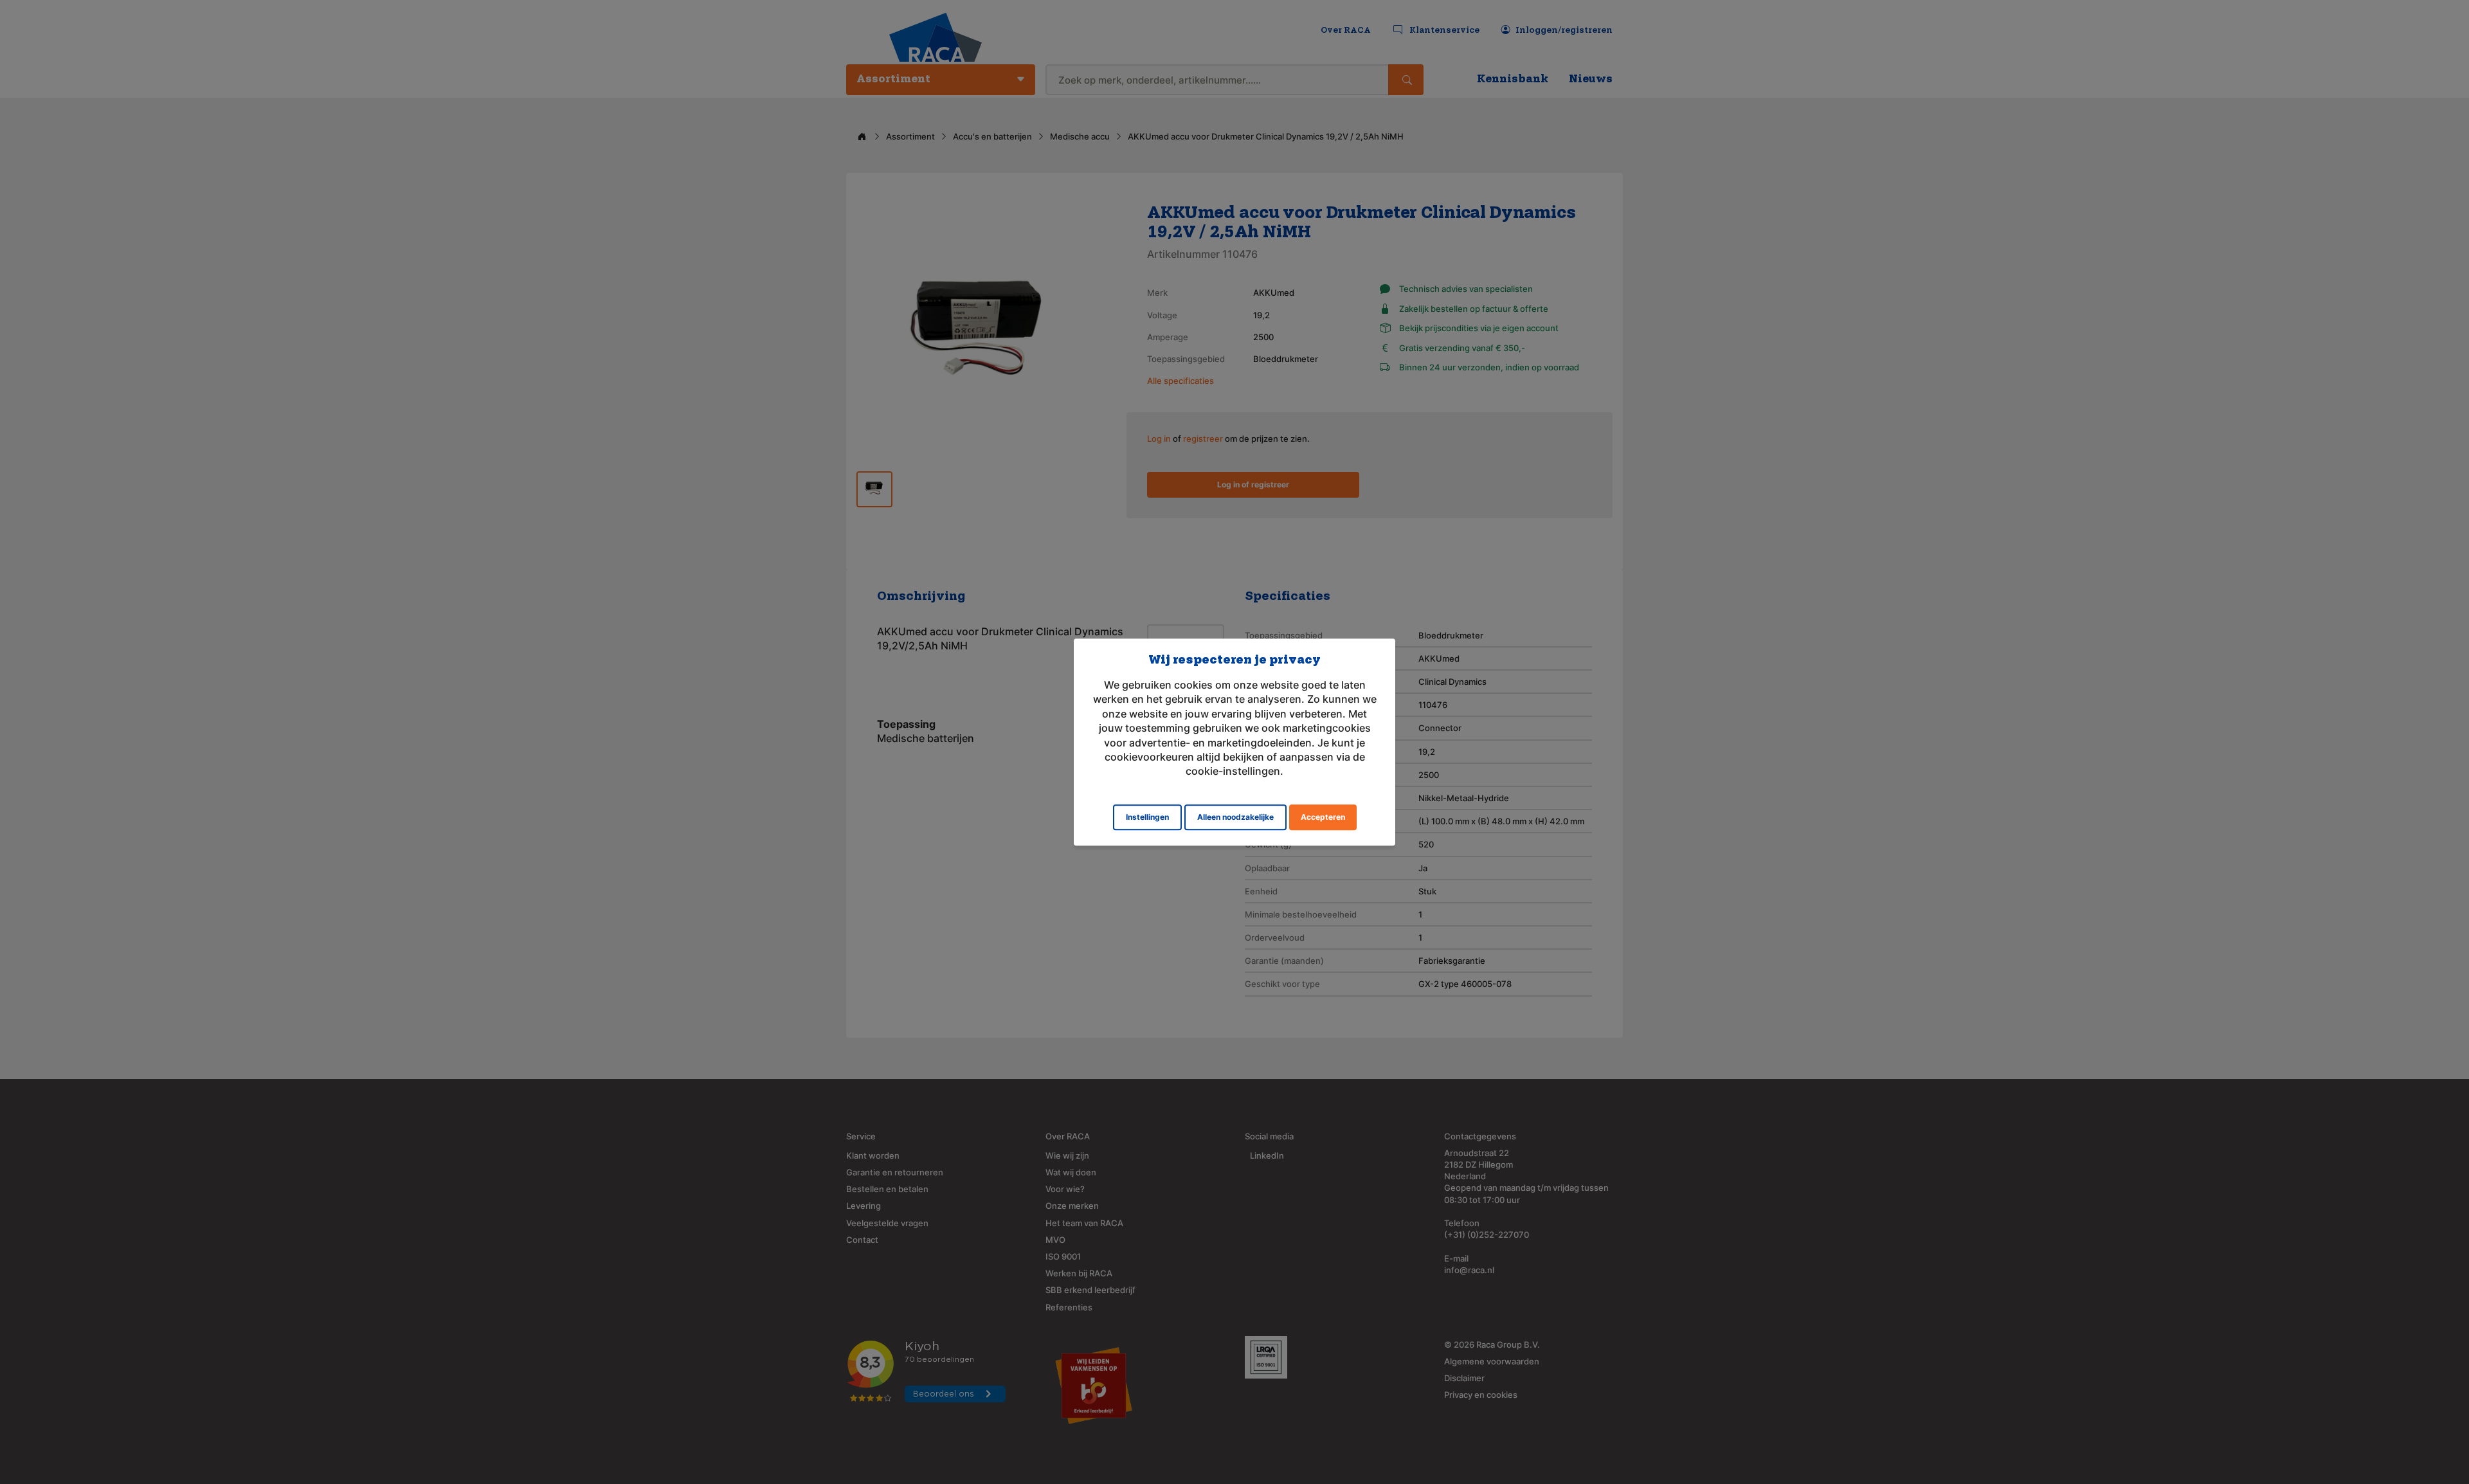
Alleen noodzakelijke (1235, 817)
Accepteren (1323, 817)
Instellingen (1147, 817)
